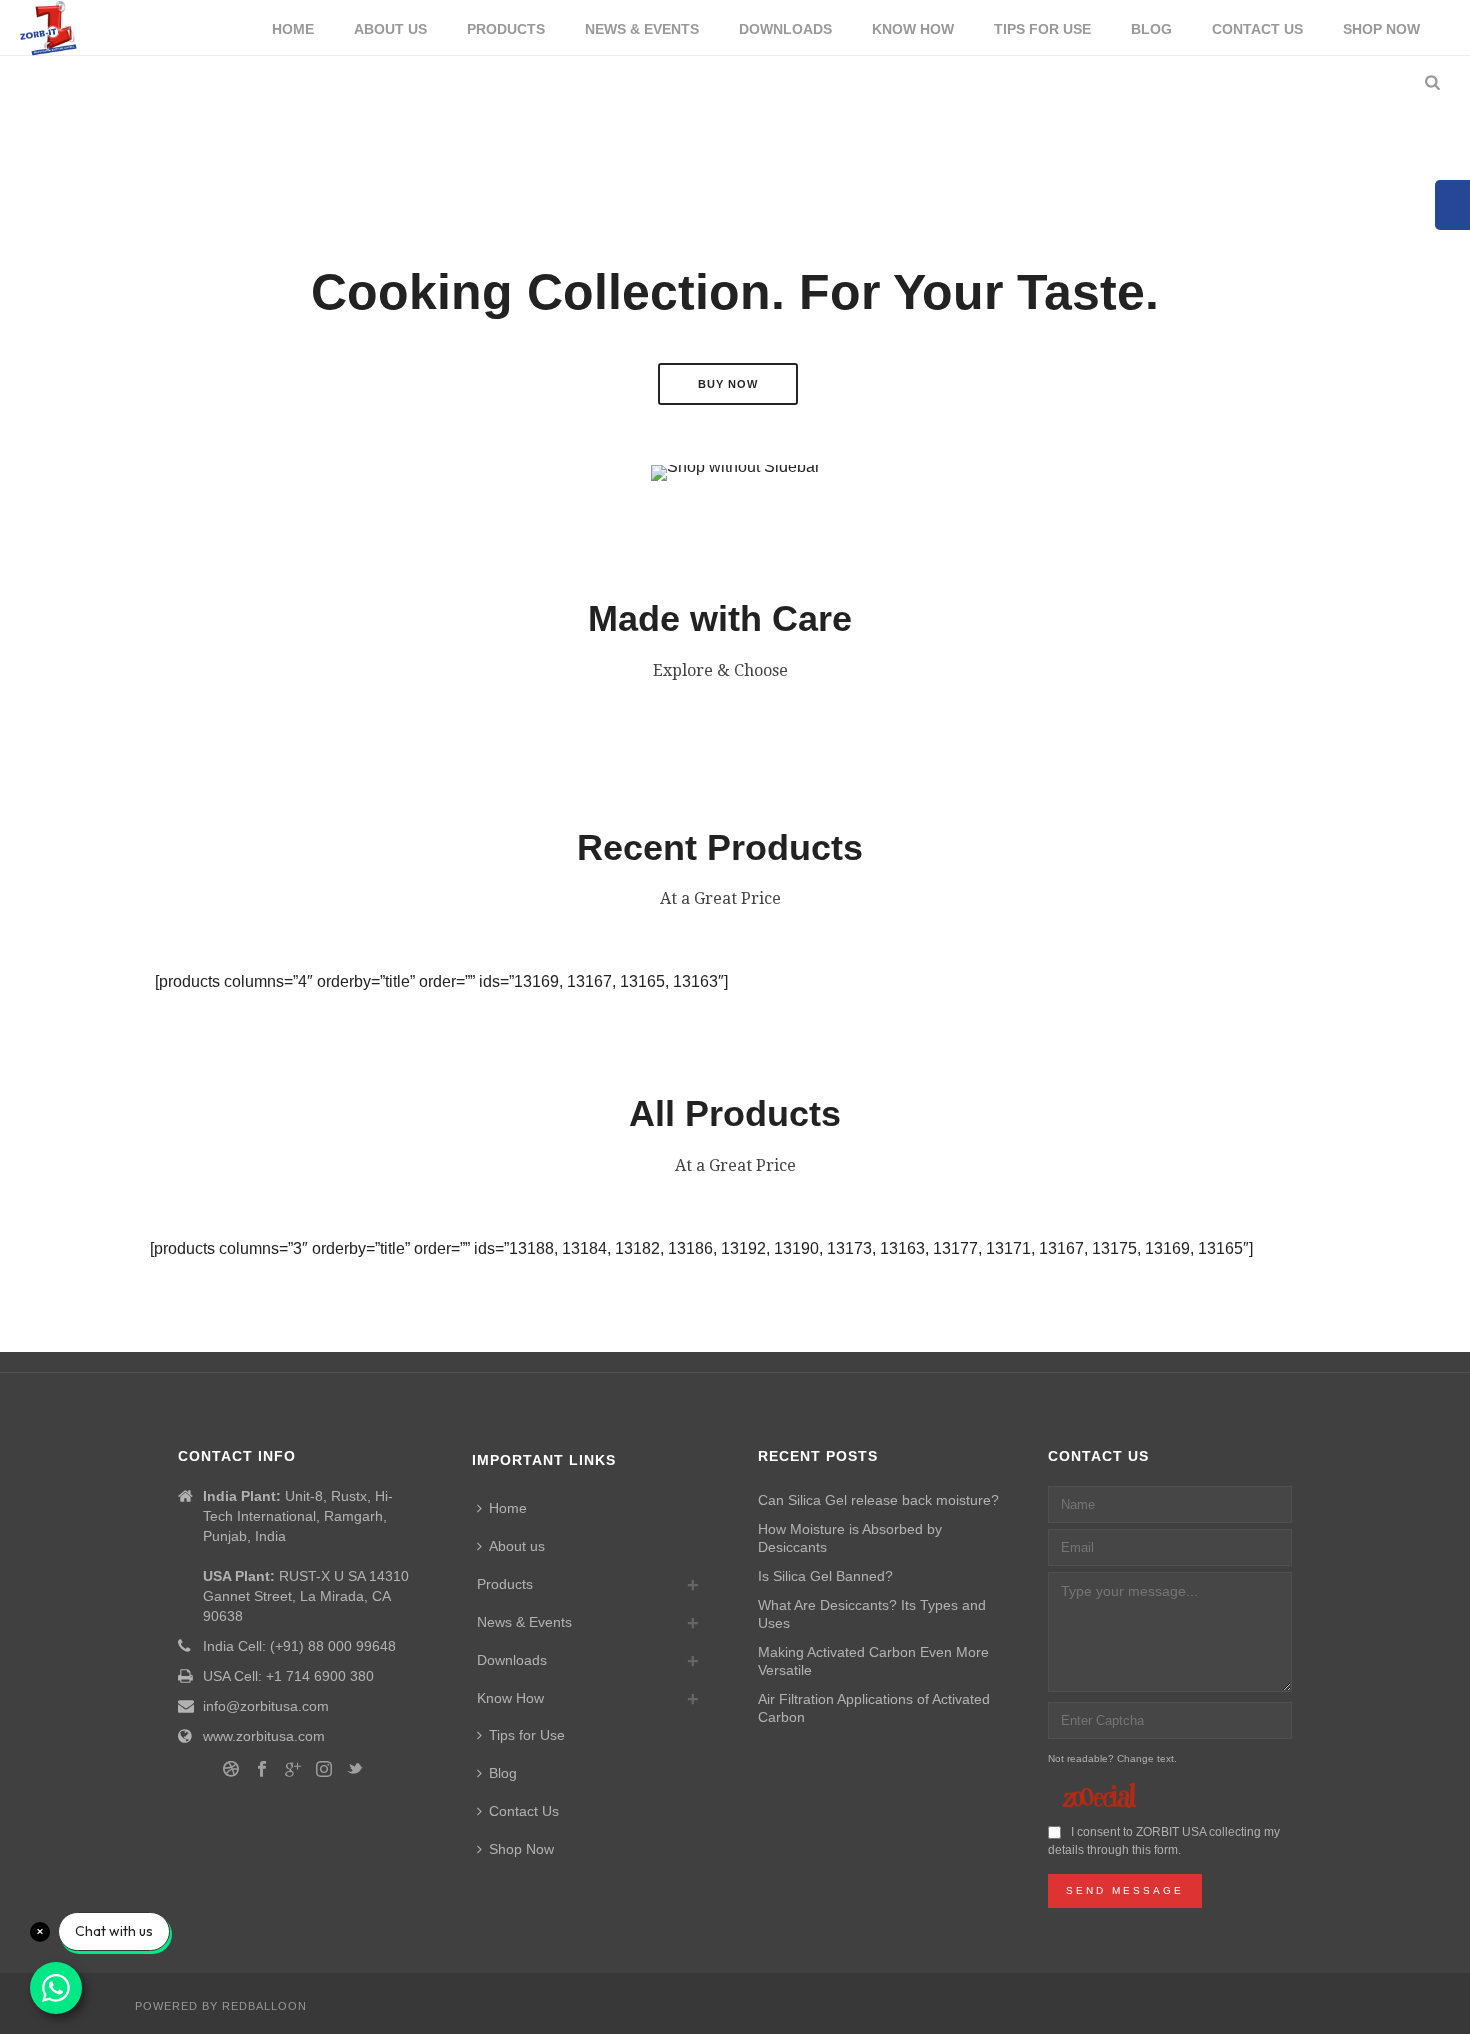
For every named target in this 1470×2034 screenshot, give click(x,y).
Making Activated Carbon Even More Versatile (873, 1661)
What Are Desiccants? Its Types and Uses (872, 1614)
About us (390, 29)
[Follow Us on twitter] (355, 1770)
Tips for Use (1042, 29)
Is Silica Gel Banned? (825, 1576)
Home (293, 29)
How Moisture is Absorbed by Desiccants (850, 1538)
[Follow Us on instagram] (324, 1770)
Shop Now (1381, 29)
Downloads (785, 29)
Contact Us (1257, 29)
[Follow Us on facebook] (262, 1770)
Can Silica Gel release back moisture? (878, 1500)
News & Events (642, 29)
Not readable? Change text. (1112, 1758)
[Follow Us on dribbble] (231, 1770)
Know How (913, 29)
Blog (1151, 29)
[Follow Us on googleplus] (293, 1770)
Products (506, 29)
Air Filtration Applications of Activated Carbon (874, 1708)
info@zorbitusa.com (266, 1706)
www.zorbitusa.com (264, 1736)
